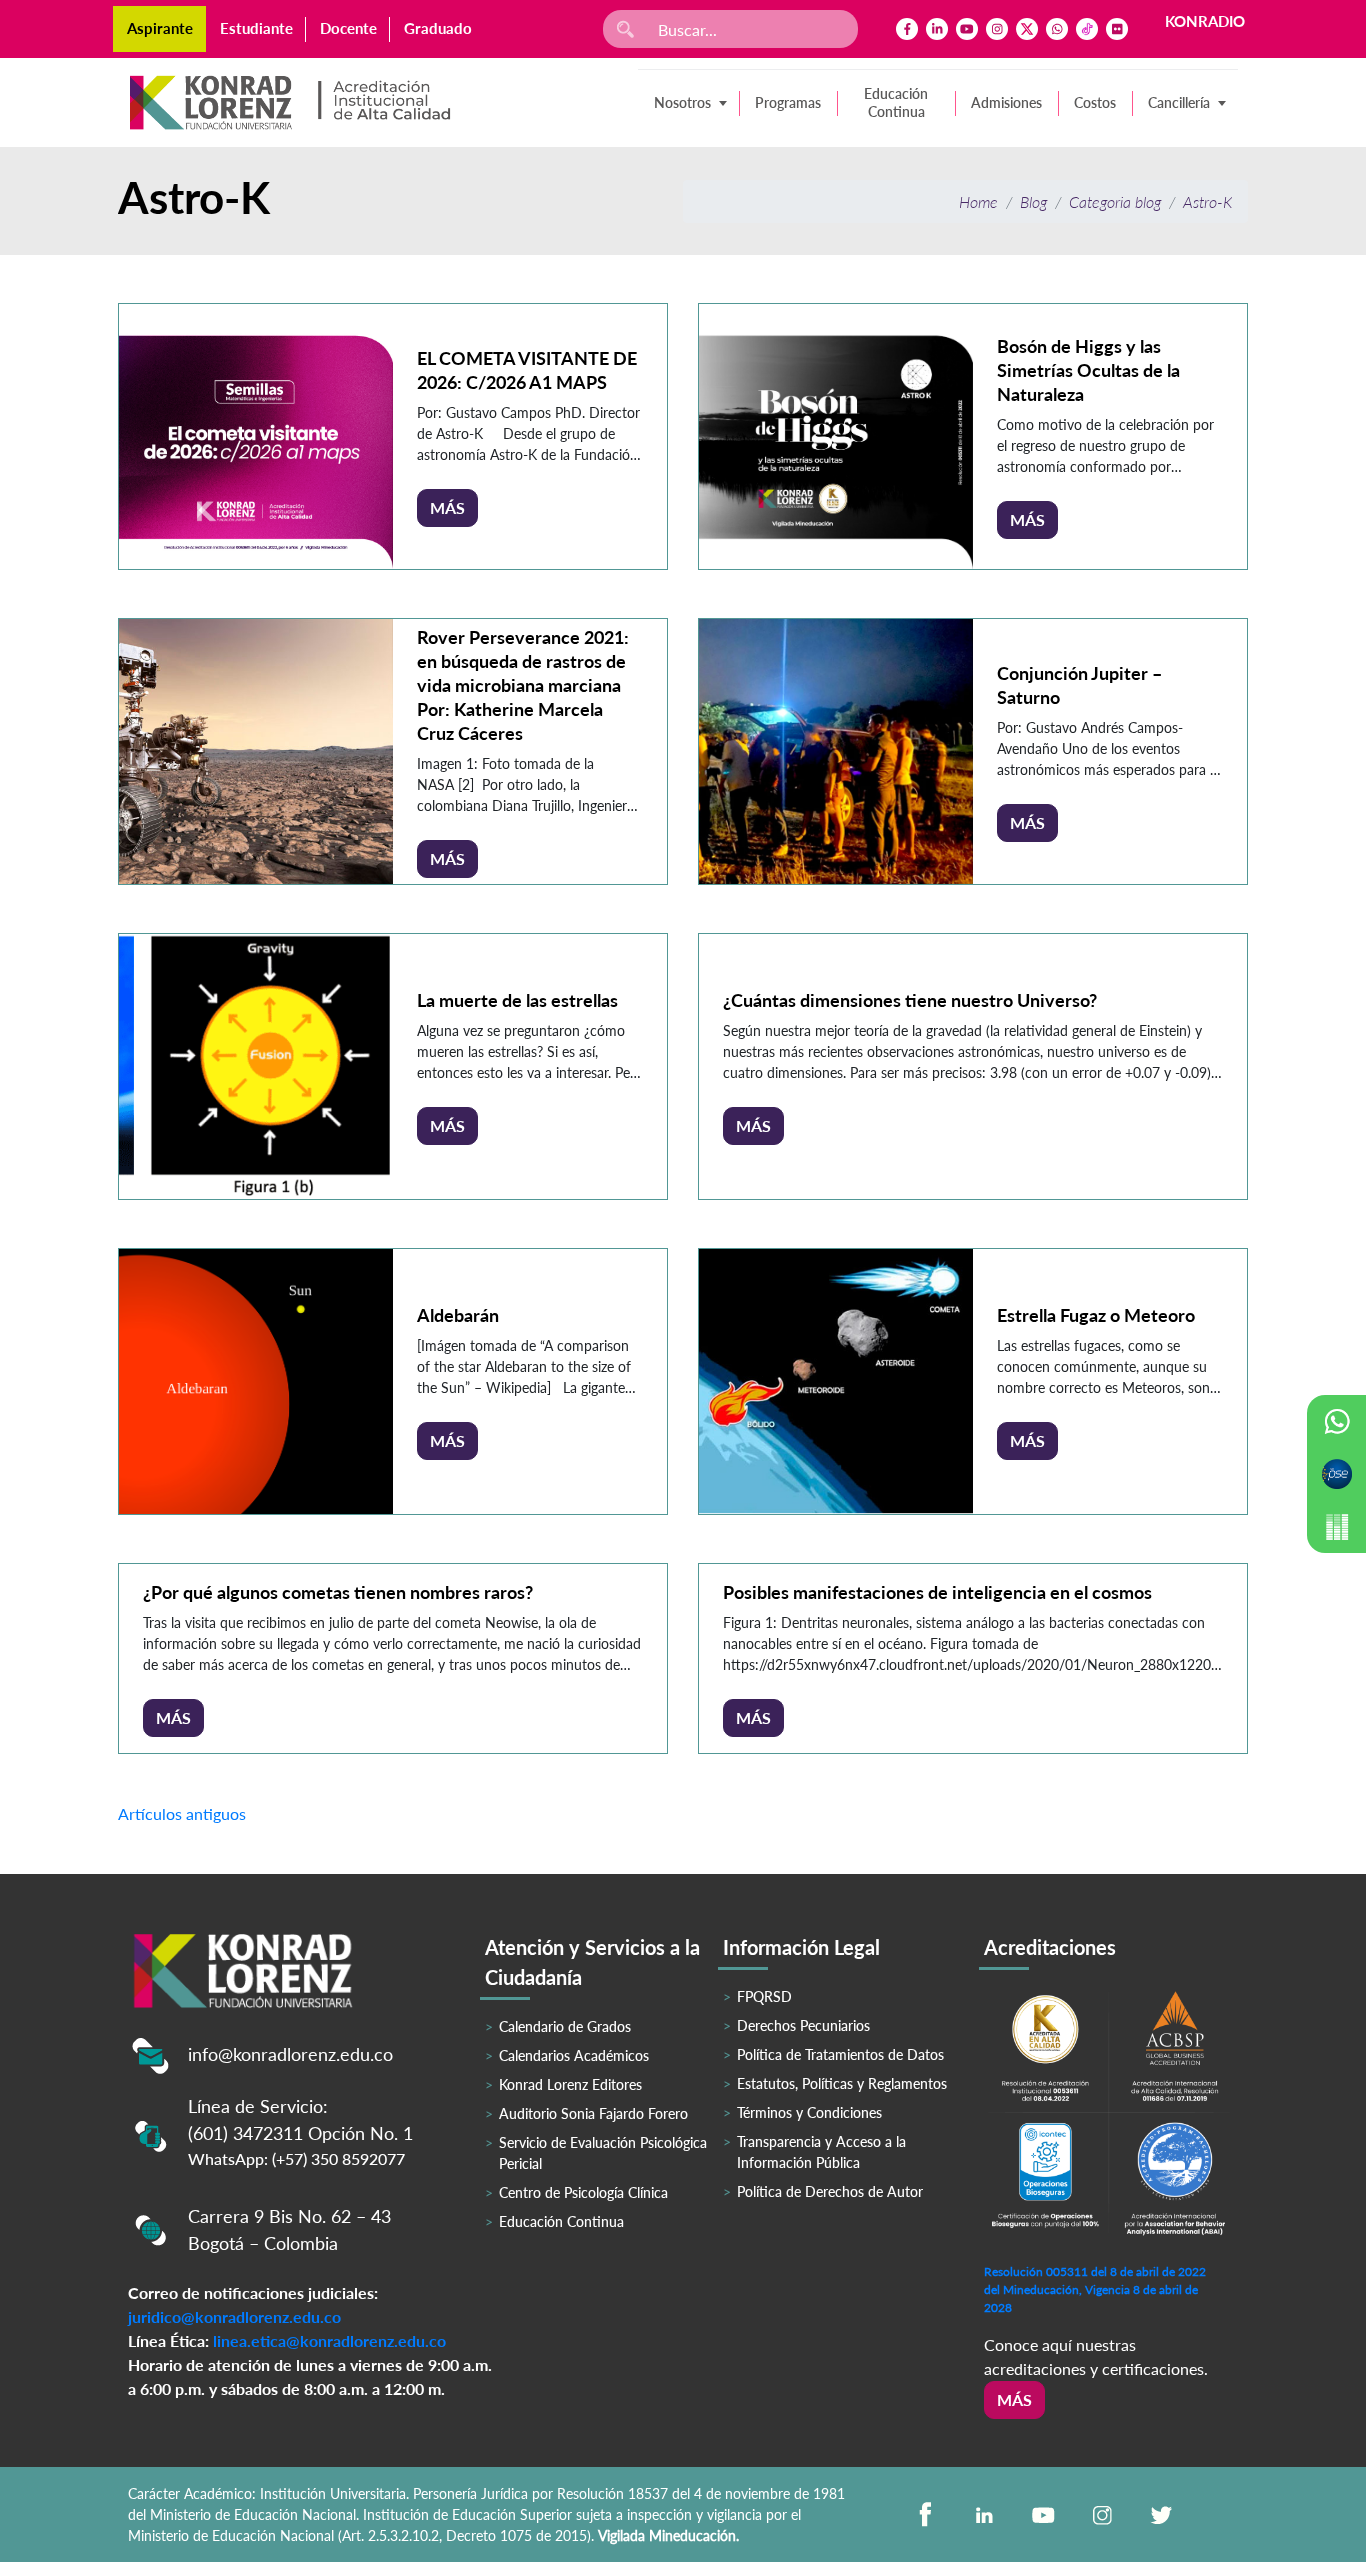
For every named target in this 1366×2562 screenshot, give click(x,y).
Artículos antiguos (182, 1813)
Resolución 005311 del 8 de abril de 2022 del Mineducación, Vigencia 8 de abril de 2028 (1095, 2289)
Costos (1095, 102)
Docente (348, 28)
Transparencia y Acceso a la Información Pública (821, 2152)
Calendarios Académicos (574, 2055)
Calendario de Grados (565, 2026)
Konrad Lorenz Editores (570, 2084)
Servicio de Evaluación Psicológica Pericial (603, 2153)
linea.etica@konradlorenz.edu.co (329, 2340)
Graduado (438, 28)
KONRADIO (1205, 21)
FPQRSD (764, 1996)
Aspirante (160, 28)
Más (447, 507)
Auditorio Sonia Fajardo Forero (593, 2113)
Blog (1033, 201)
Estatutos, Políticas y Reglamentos (842, 2083)
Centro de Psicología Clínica (583, 2192)
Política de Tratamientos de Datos (840, 2054)
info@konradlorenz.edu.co (290, 2054)
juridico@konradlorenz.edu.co (234, 2316)
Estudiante (256, 28)
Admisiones (1006, 102)
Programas (788, 102)
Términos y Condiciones (809, 2112)
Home (978, 201)
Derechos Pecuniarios (803, 2025)
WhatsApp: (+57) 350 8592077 (296, 2158)
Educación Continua (896, 102)
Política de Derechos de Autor (830, 2191)
